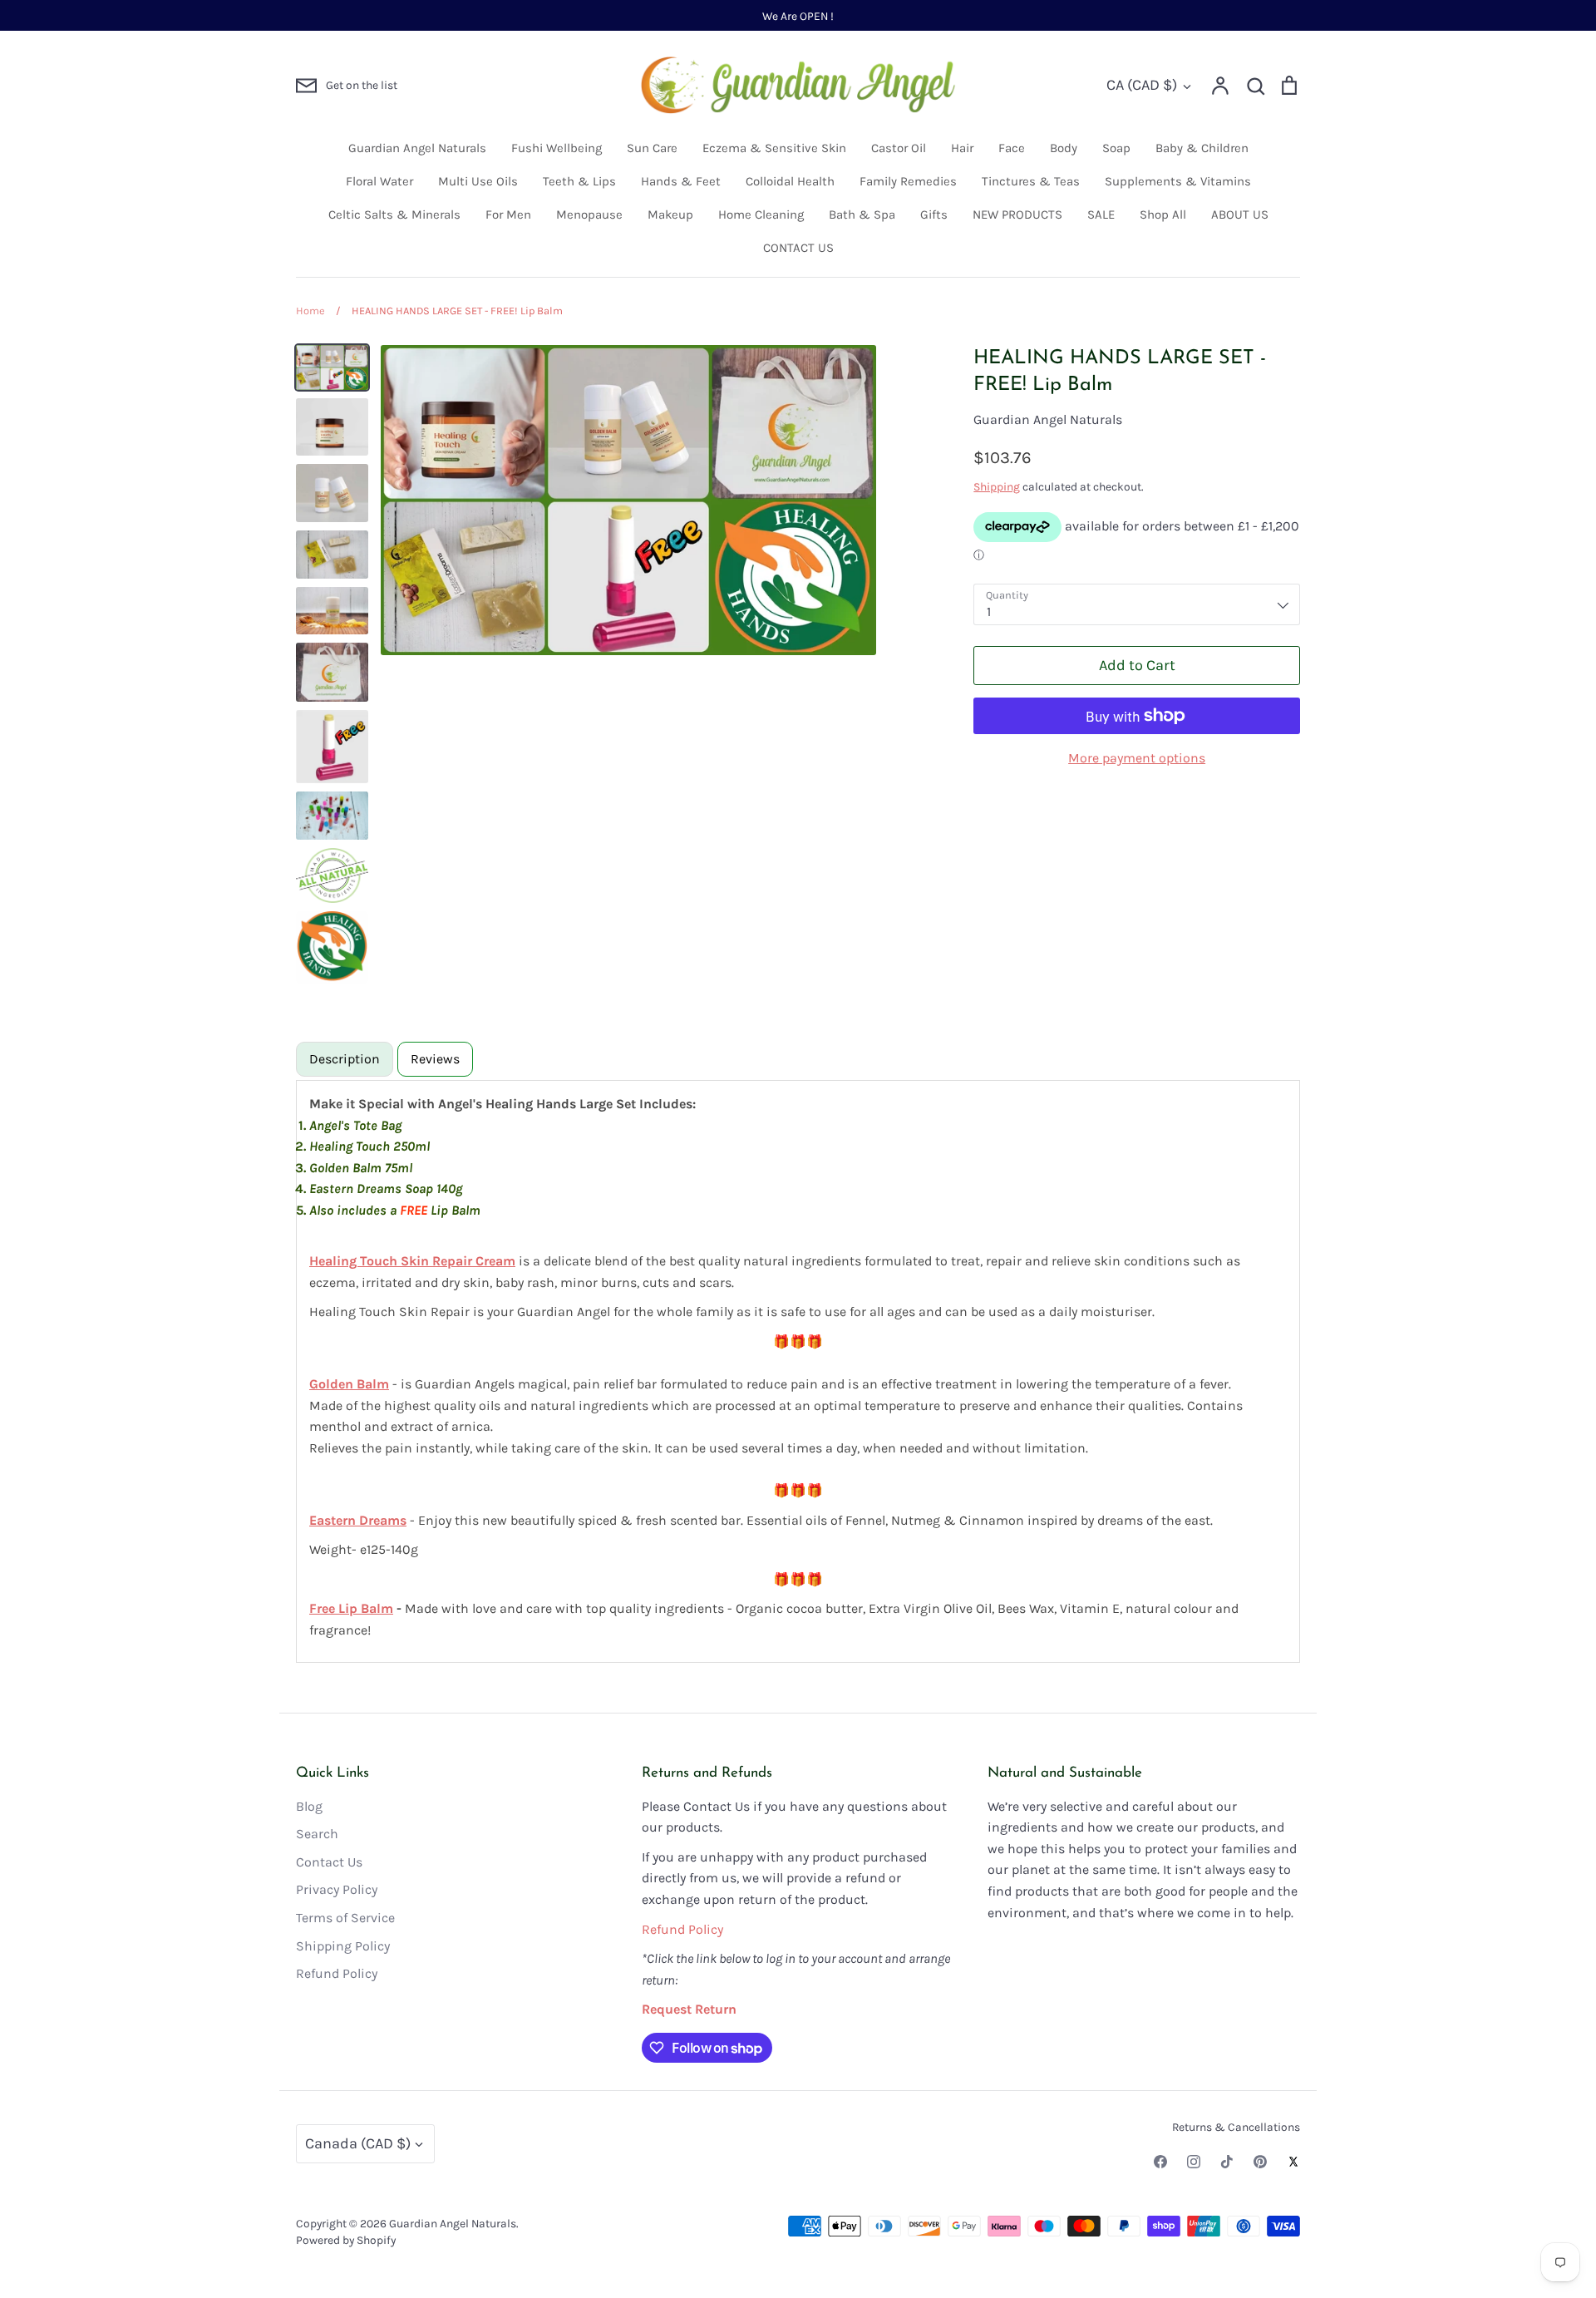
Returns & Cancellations (1236, 2127)
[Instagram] (1194, 2162)
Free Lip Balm (351, 1608)
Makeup (670, 215)
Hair (962, 148)
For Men (508, 215)
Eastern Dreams (358, 1520)
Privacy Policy (337, 1889)
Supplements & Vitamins (1178, 181)
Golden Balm (349, 1384)
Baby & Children (1202, 148)
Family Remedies (908, 181)
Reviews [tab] (435, 1059)
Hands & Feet (681, 181)
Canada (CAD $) (358, 2143)
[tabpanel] (798, 1371)
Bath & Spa (862, 215)
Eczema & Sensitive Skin (774, 148)
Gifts (934, 215)
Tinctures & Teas (1031, 181)
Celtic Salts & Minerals (394, 215)
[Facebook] (1160, 2162)
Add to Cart (1137, 665)
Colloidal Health (790, 181)
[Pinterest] (1260, 2162)
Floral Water (379, 181)
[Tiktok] (1227, 2162)
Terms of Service (345, 1918)
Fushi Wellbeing (557, 148)
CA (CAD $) (1142, 85)
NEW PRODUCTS (1017, 215)
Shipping (997, 486)
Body (1064, 148)
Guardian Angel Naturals (417, 148)
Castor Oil (899, 148)
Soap (1116, 148)
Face (1012, 148)
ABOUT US (1240, 215)
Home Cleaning (761, 215)
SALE (1101, 215)
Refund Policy (337, 1973)
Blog (309, 1806)
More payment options (1137, 758)
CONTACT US (798, 248)
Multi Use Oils (478, 181)
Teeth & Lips (579, 181)
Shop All (1163, 215)
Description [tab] (345, 1059)
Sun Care (652, 148)
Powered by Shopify (346, 2240)
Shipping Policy (343, 1946)
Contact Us (329, 1862)
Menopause (589, 215)
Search (317, 1834)
